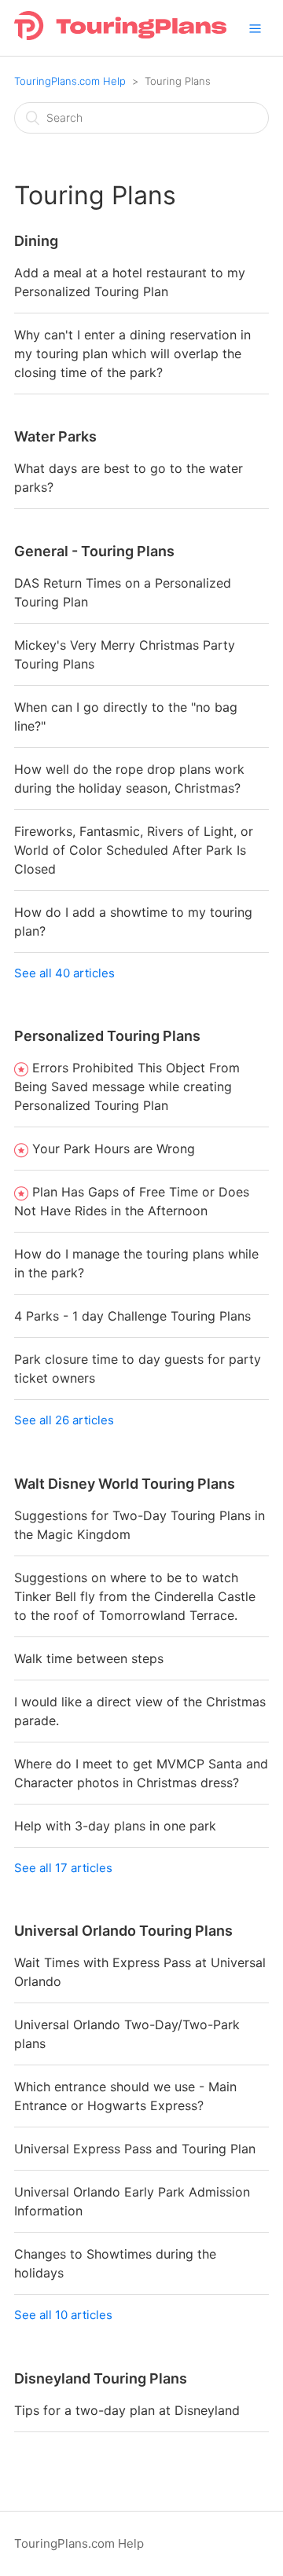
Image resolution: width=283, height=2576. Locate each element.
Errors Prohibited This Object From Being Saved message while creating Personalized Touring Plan (127, 1086)
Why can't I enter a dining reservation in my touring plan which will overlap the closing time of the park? (132, 354)
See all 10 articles (63, 2315)
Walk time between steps (89, 1658)
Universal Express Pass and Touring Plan (135, 2149)
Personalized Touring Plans (107, 1036)
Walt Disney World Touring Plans (125, 1484)
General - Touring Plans (94, 551)
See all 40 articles (64, 973)
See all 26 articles (64, 1420)
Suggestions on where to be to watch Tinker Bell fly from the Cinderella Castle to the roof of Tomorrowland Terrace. (135, 1596)
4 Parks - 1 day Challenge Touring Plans (132, 1316)
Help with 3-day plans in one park (115, 1826)
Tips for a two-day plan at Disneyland (127, 2410)
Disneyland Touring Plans (101, 2378)
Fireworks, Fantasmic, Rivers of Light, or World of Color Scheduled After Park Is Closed (134, 850)
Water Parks (55, 436)
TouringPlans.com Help (70, 81)
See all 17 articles (63, 1868)
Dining (36, 241)
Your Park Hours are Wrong (114, 1149)
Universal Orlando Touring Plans (123, 1931)
